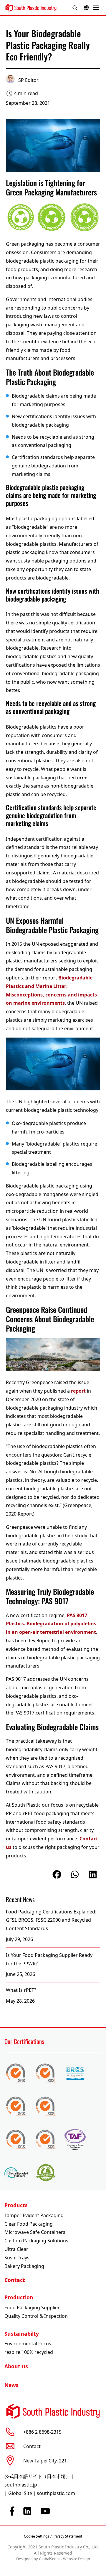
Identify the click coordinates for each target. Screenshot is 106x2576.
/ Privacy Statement (66, 2536)
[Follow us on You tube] (45, 2511)
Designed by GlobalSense (38, 2559)
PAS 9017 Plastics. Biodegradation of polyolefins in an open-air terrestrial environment (51, 1624)
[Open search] (75, 8)
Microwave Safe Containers (35, 2232)
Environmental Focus (28, 2344)
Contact (15, 2280)
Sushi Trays (17, 2258)
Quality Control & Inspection (36, 2316)
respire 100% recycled (29, 2352)
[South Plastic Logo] (31, 8)
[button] (57, 1874)
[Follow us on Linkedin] (27, 2511)
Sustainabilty (22, 2334)
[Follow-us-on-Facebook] (12, 2511)
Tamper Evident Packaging (34, 2215)
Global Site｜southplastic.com (42, 2493)
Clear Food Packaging (29, 2224)
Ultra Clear (16, 2249)
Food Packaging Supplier (32, 2308)
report (78, 1391)
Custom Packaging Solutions (36, 2241)
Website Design (77, 2559)
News (11, 2385)
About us (16, 2366)
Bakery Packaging (24, 2266)
